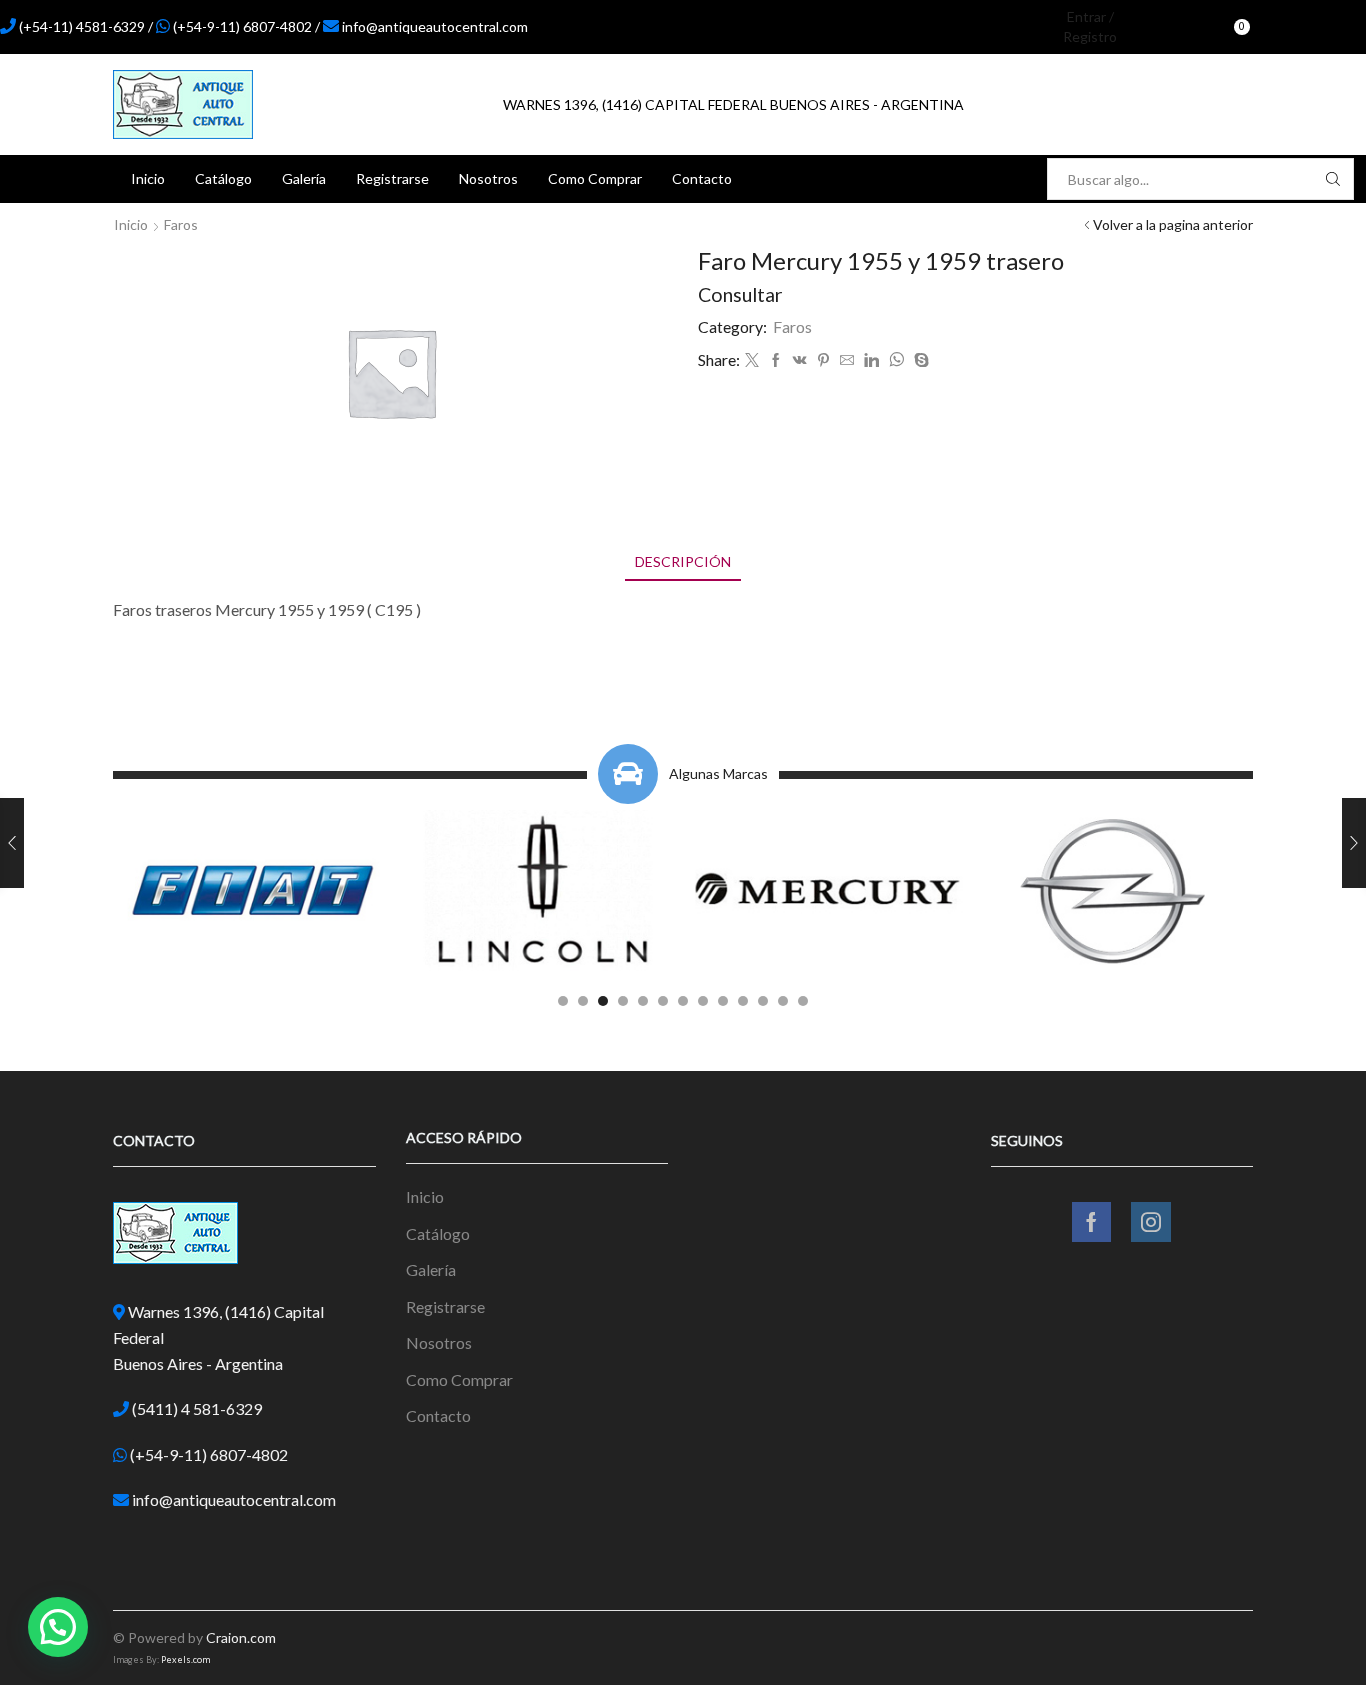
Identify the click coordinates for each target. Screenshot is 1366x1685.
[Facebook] (1287, 27)
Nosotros (488, 178)
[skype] (919, 360)
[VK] (800, 360)
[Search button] (1333, 179)
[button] (563, 1001)
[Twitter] (752, 360)
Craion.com (241, 1637)
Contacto (702, 178)
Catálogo (223, 178)
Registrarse (392, 178)
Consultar (740, 294)
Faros (181, 224)
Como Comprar (595, 178)
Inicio (148, 178)
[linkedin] (871, 360)
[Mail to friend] (847, 360)
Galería (304, 178)
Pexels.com (185, 1659)
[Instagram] (1321, 27)
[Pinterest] (823, 360)
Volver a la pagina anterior (1173, 224)
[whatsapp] (896, 360)
